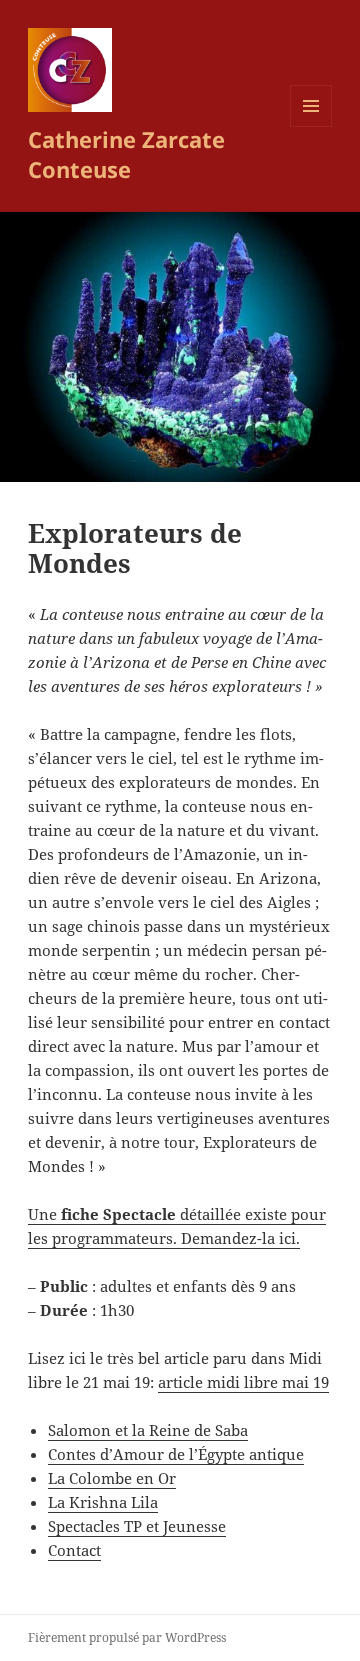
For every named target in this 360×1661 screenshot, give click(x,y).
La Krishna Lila (103, 1502)
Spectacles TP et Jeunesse (137, 1526)
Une (44, 1214)
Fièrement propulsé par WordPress (127, 1637)
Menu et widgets (311, 126)
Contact (74, 1550)
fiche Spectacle (118, 1214)
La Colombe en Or (112, 1478)
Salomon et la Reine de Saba (148, 1430)
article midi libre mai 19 (243, 1382)
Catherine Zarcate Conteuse (126, 154)
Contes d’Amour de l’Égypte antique (176, 1454)
